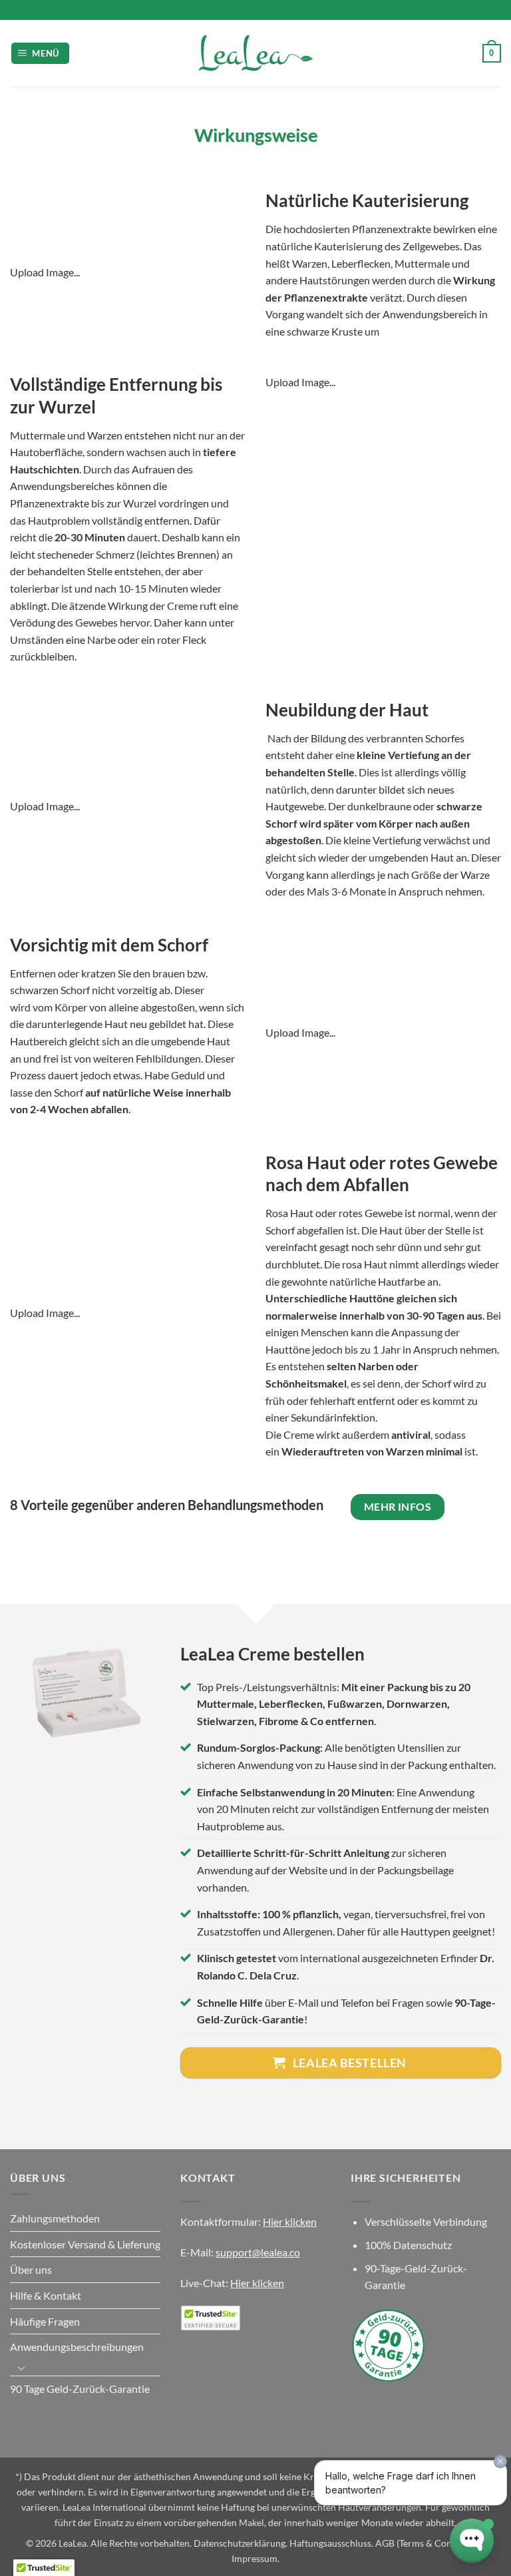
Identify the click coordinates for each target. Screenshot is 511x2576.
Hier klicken (290, 2221)
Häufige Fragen (45, 2321)
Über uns (31, 2269)
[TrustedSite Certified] (210, 2318)
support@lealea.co (258, 2252)
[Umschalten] (21, 2368)
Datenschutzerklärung (240, 2543)
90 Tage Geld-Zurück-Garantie (80, 2389)
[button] (41, 54)
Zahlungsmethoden (55, 2218)
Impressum (255, 2558)
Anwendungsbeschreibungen (77, 2347)
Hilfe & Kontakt (46, 2295)
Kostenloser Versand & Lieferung (85, 2244)
